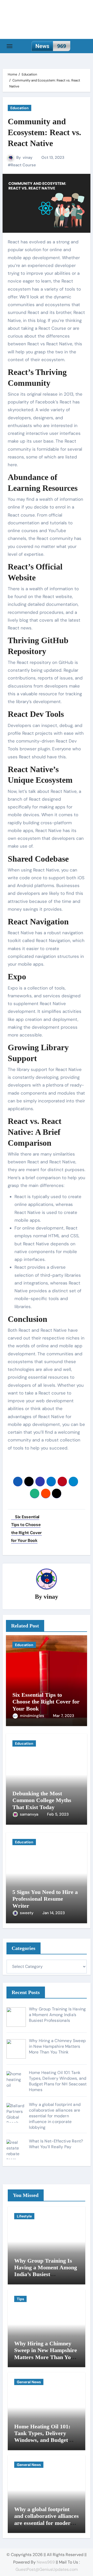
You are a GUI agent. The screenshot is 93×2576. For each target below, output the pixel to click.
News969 (46, 2562)
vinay (28, 157)
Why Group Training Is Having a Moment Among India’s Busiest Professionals (46, 2271)
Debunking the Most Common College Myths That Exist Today (42, 1800)
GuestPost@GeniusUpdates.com (47, 2569)
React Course (23, 165)
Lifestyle (24, 2216)
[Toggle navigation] (10, 46)
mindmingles (33, 1716)
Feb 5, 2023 (58, 1814)
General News (29, 2382)
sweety (27, 1913)
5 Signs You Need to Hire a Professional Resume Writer (45, 1899)
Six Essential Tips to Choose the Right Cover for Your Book (46, 1702)
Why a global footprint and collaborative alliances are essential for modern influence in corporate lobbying (47, 2523)
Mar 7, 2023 (64, 1716)
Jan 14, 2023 (54, 1913)
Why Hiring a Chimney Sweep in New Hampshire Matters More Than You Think (46, 2354)
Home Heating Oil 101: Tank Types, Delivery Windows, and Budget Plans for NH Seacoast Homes (42, 2440)
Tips (20, 2299)
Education (20, 108)
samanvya (30, 1814)
